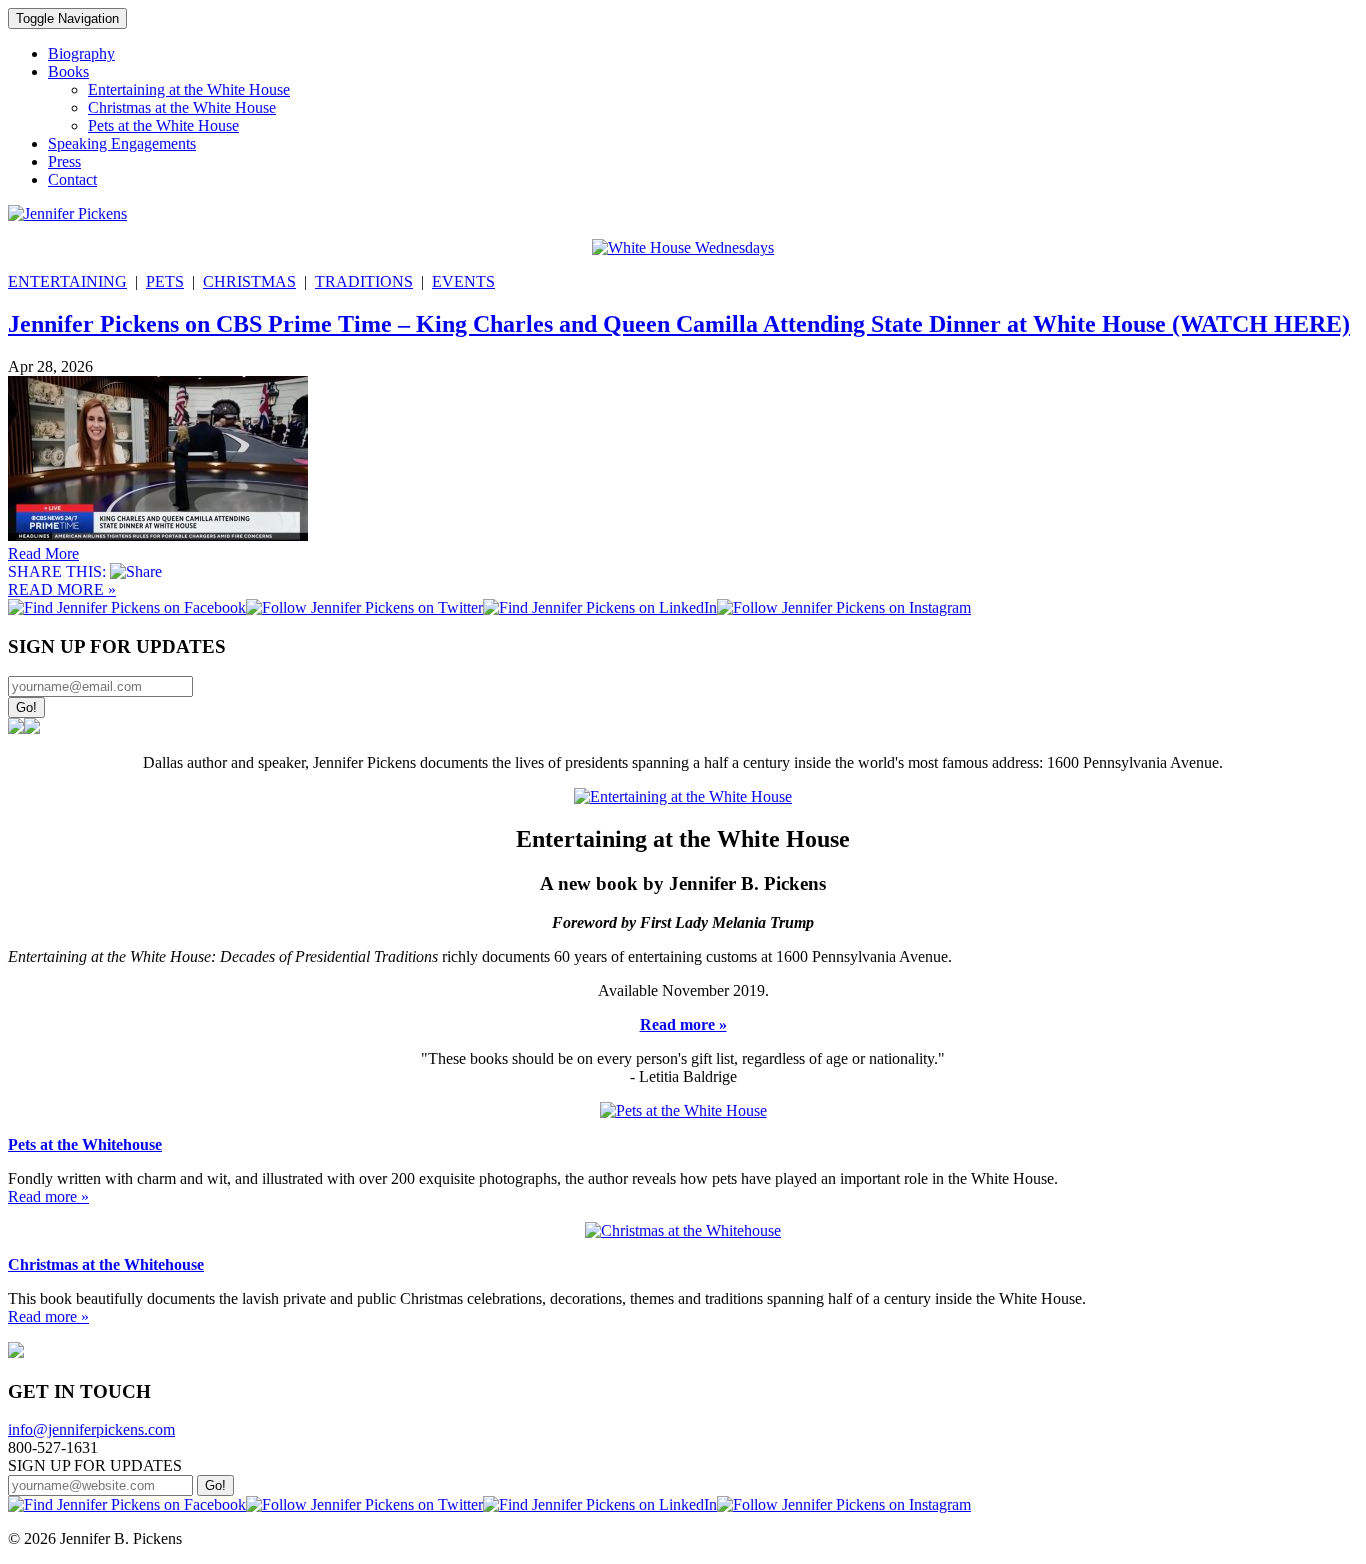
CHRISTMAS (249, 281)
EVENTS (463, 281)
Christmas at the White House (182, 107)
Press (64, 161)
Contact (72, 179)
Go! (26, 707)
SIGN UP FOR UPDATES (95, 1465)
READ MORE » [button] (62, 589)
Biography (81, 53)
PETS (165, 281)
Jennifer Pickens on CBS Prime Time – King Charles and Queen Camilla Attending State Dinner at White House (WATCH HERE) (679, 324)
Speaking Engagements (122, 143)
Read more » (683, 1024)
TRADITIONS (364, 281)
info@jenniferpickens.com (91, 1429)
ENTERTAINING (67, 281)
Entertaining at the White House (189, 89)
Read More (43, 553)
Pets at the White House (163, 125)
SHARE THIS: (59, 571)
